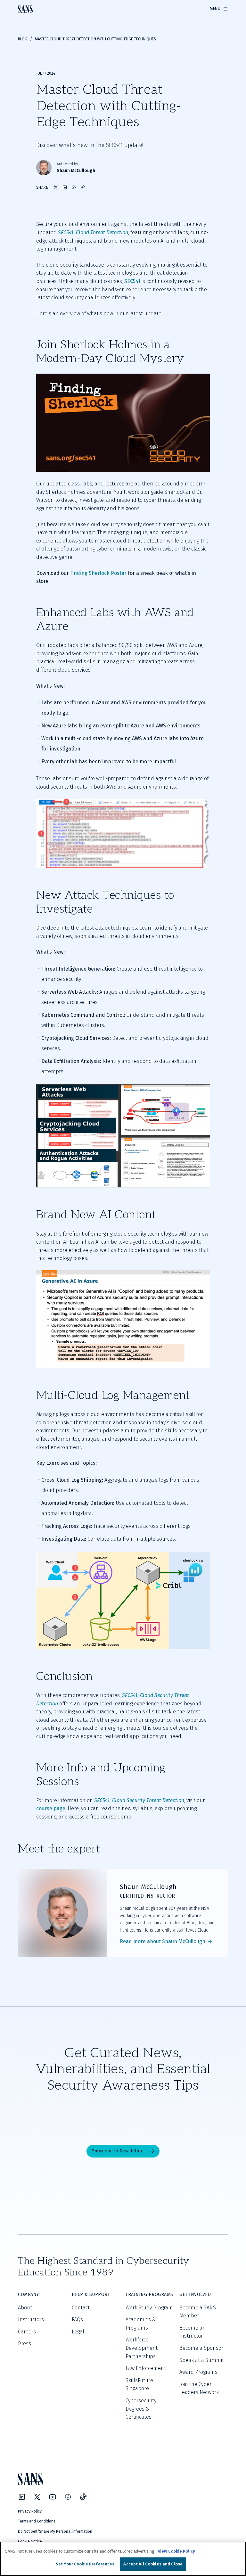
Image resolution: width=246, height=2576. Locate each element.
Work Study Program (149, 2308)
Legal (78, 2332)
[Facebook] (68, 2497)
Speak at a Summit (202, 2360)
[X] (37, 2497)
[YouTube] (53, 2497)
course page (51, 1808)
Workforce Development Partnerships (142, 2348)
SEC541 (132, 281)
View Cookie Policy (176, 2551)
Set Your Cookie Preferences (85, 2564)
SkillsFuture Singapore (139, 2385)
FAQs (77, 2319)
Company (29, 2294)
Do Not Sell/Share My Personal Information (55, 2531)
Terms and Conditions (37, 2521)
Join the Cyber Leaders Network (199, 2388)
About (25, 2308)
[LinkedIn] (22, 2497)
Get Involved (195, 2294)
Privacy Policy (30, 2511)
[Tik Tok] (83, 2497)
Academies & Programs (141, 2324)
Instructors (31, 2319)
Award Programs (198, 2372)
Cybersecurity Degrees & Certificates (141, 2409)
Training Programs (149, 2294)
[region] (123, 2559)
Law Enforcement (146, 2368)
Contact (81, 2308)
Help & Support (91, 2294)
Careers (27, 2332)
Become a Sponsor (201, 2348)
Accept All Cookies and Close (153, 2564)
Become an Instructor (193, 2332)
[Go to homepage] (25, 9)
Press (25, 2344)
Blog (23, 39)
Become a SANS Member (198, 2312)
